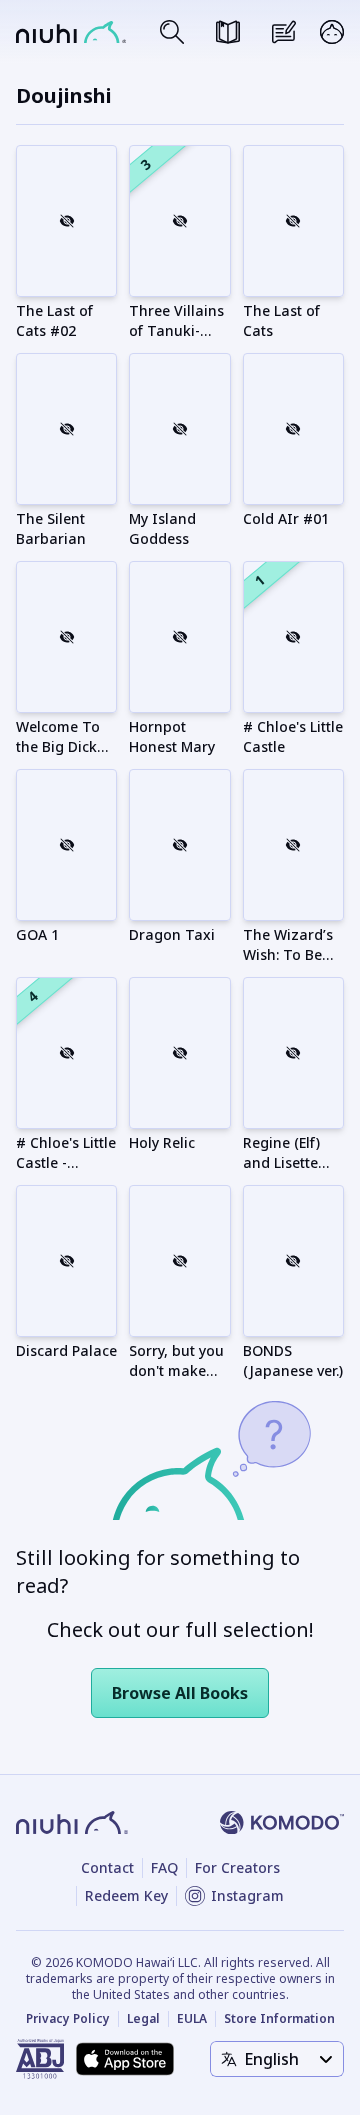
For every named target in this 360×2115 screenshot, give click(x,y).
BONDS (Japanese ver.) (293, 1360)
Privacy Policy (68, 2019)
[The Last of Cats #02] (66, 221)
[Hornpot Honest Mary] (179, 637)
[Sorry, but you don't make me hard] (179, 1261)
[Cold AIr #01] (293, 429)
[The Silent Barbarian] (66, 429)
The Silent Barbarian (51, 528)
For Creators (237, 1867)
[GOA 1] (66, 845)
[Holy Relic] (179, 1053)
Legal (143, 2019)
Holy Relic (162, 1142)
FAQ (164, 1867)
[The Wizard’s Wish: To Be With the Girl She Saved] (293, 845)
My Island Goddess (162, 528)
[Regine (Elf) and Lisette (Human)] (293, 1053)
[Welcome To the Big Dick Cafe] (66, 637)
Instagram (247, 1895)
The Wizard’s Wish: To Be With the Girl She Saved (288, 964)
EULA (192, 2019)
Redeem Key (126, 1895)
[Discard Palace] (66, 1261)
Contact (107, 1867)
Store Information (279, 2019)
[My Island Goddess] (179, 429)
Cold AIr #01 (286, 518)
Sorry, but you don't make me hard (176, 1370)
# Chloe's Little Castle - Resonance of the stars (66, 1172)
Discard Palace (66, 1350)
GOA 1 (37, 934)
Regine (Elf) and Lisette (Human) (281, 1162)
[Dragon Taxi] (179, 845)
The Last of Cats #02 (54, 320)
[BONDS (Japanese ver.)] (293, 1261)
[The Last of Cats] (293, 221)
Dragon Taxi (172, 934)
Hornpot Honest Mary (172, 736)
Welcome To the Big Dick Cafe (58, 746)
